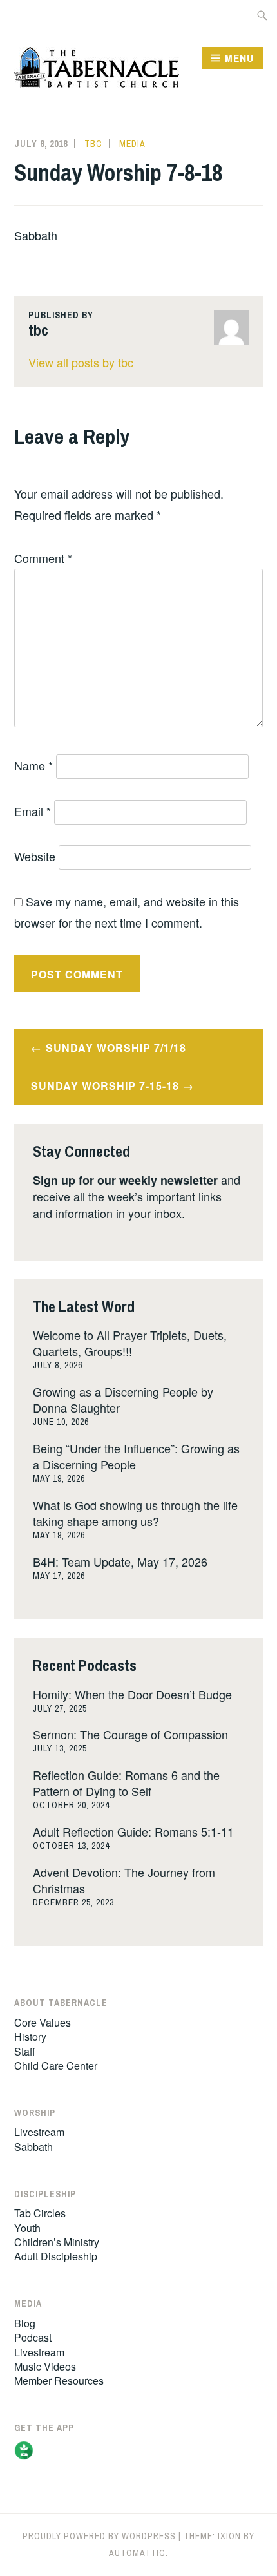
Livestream (39, 2132)
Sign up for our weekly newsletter (125, 1180)
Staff (25, 2051)
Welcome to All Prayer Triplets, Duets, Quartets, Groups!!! (130, 1343)
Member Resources (59, 2380)
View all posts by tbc (81, 362)
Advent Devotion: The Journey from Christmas (124, 1880)
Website (35, 856)
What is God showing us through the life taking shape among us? (135, 1513)
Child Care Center (56, 2066)
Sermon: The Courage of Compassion (130, 1734)
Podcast (33, 2337)
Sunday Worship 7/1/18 (116, 1048)
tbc (93, 144)
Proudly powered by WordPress (99, 2536)
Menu (239, 58)
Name (33, 765)
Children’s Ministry (57, 2242)
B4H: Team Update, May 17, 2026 (120, 1561)
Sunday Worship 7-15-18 (105, 1086)
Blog (25, 2323)
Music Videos (45, 2366)
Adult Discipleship (56, 2256)
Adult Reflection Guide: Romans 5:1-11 (133, 1831)
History (30, 2037)
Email (33, 811)
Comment (43, 558)
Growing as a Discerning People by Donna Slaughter (123, 1399)
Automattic (137, 2553)
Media (132, 144)
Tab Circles (40, 2213)
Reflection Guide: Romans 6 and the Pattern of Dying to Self (126, 1783)
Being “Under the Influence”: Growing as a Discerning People (136, 1456)
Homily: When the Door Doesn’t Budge (132, 1694)
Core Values (43, 2022)
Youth (27, 2228)
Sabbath (33, 2147)
